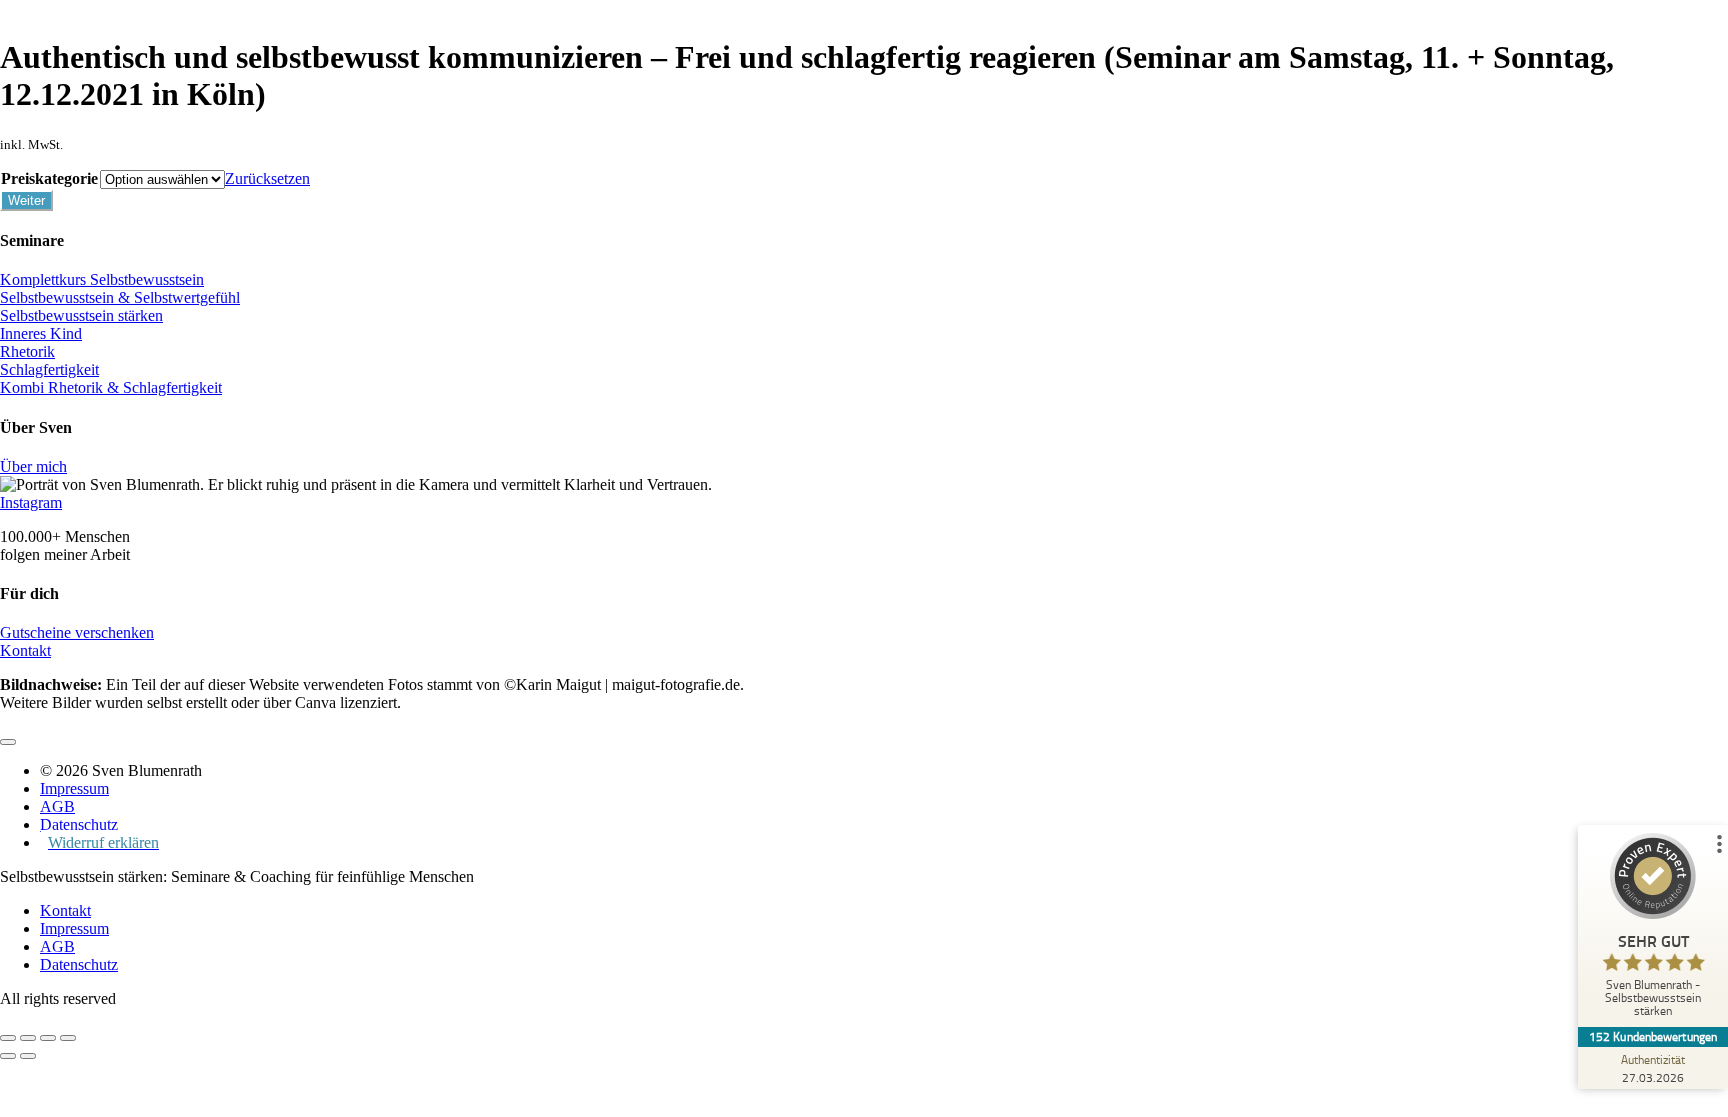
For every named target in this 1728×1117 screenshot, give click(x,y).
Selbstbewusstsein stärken (81, 315)
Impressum (74, 928)
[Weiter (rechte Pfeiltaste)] (28, 1056)
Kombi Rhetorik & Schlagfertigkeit (111, 387)
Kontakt (25, 650)
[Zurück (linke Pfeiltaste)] (8, 1056)
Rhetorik (27, 351)
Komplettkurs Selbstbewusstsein (102, 279)
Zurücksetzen (267, 178)
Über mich (33, 466)
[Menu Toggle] (8, 742)
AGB (57, 946)
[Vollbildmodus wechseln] (28, 1038)
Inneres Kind (41, 333)
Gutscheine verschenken (77, 632)
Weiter (26, 200)
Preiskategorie (49, 178)
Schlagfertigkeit (49, 369)
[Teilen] (48, 1038)
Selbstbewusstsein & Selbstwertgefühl (120, 297)
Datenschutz (79, 964)
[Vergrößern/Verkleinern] (8, 1038)
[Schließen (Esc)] (68, 1038)
